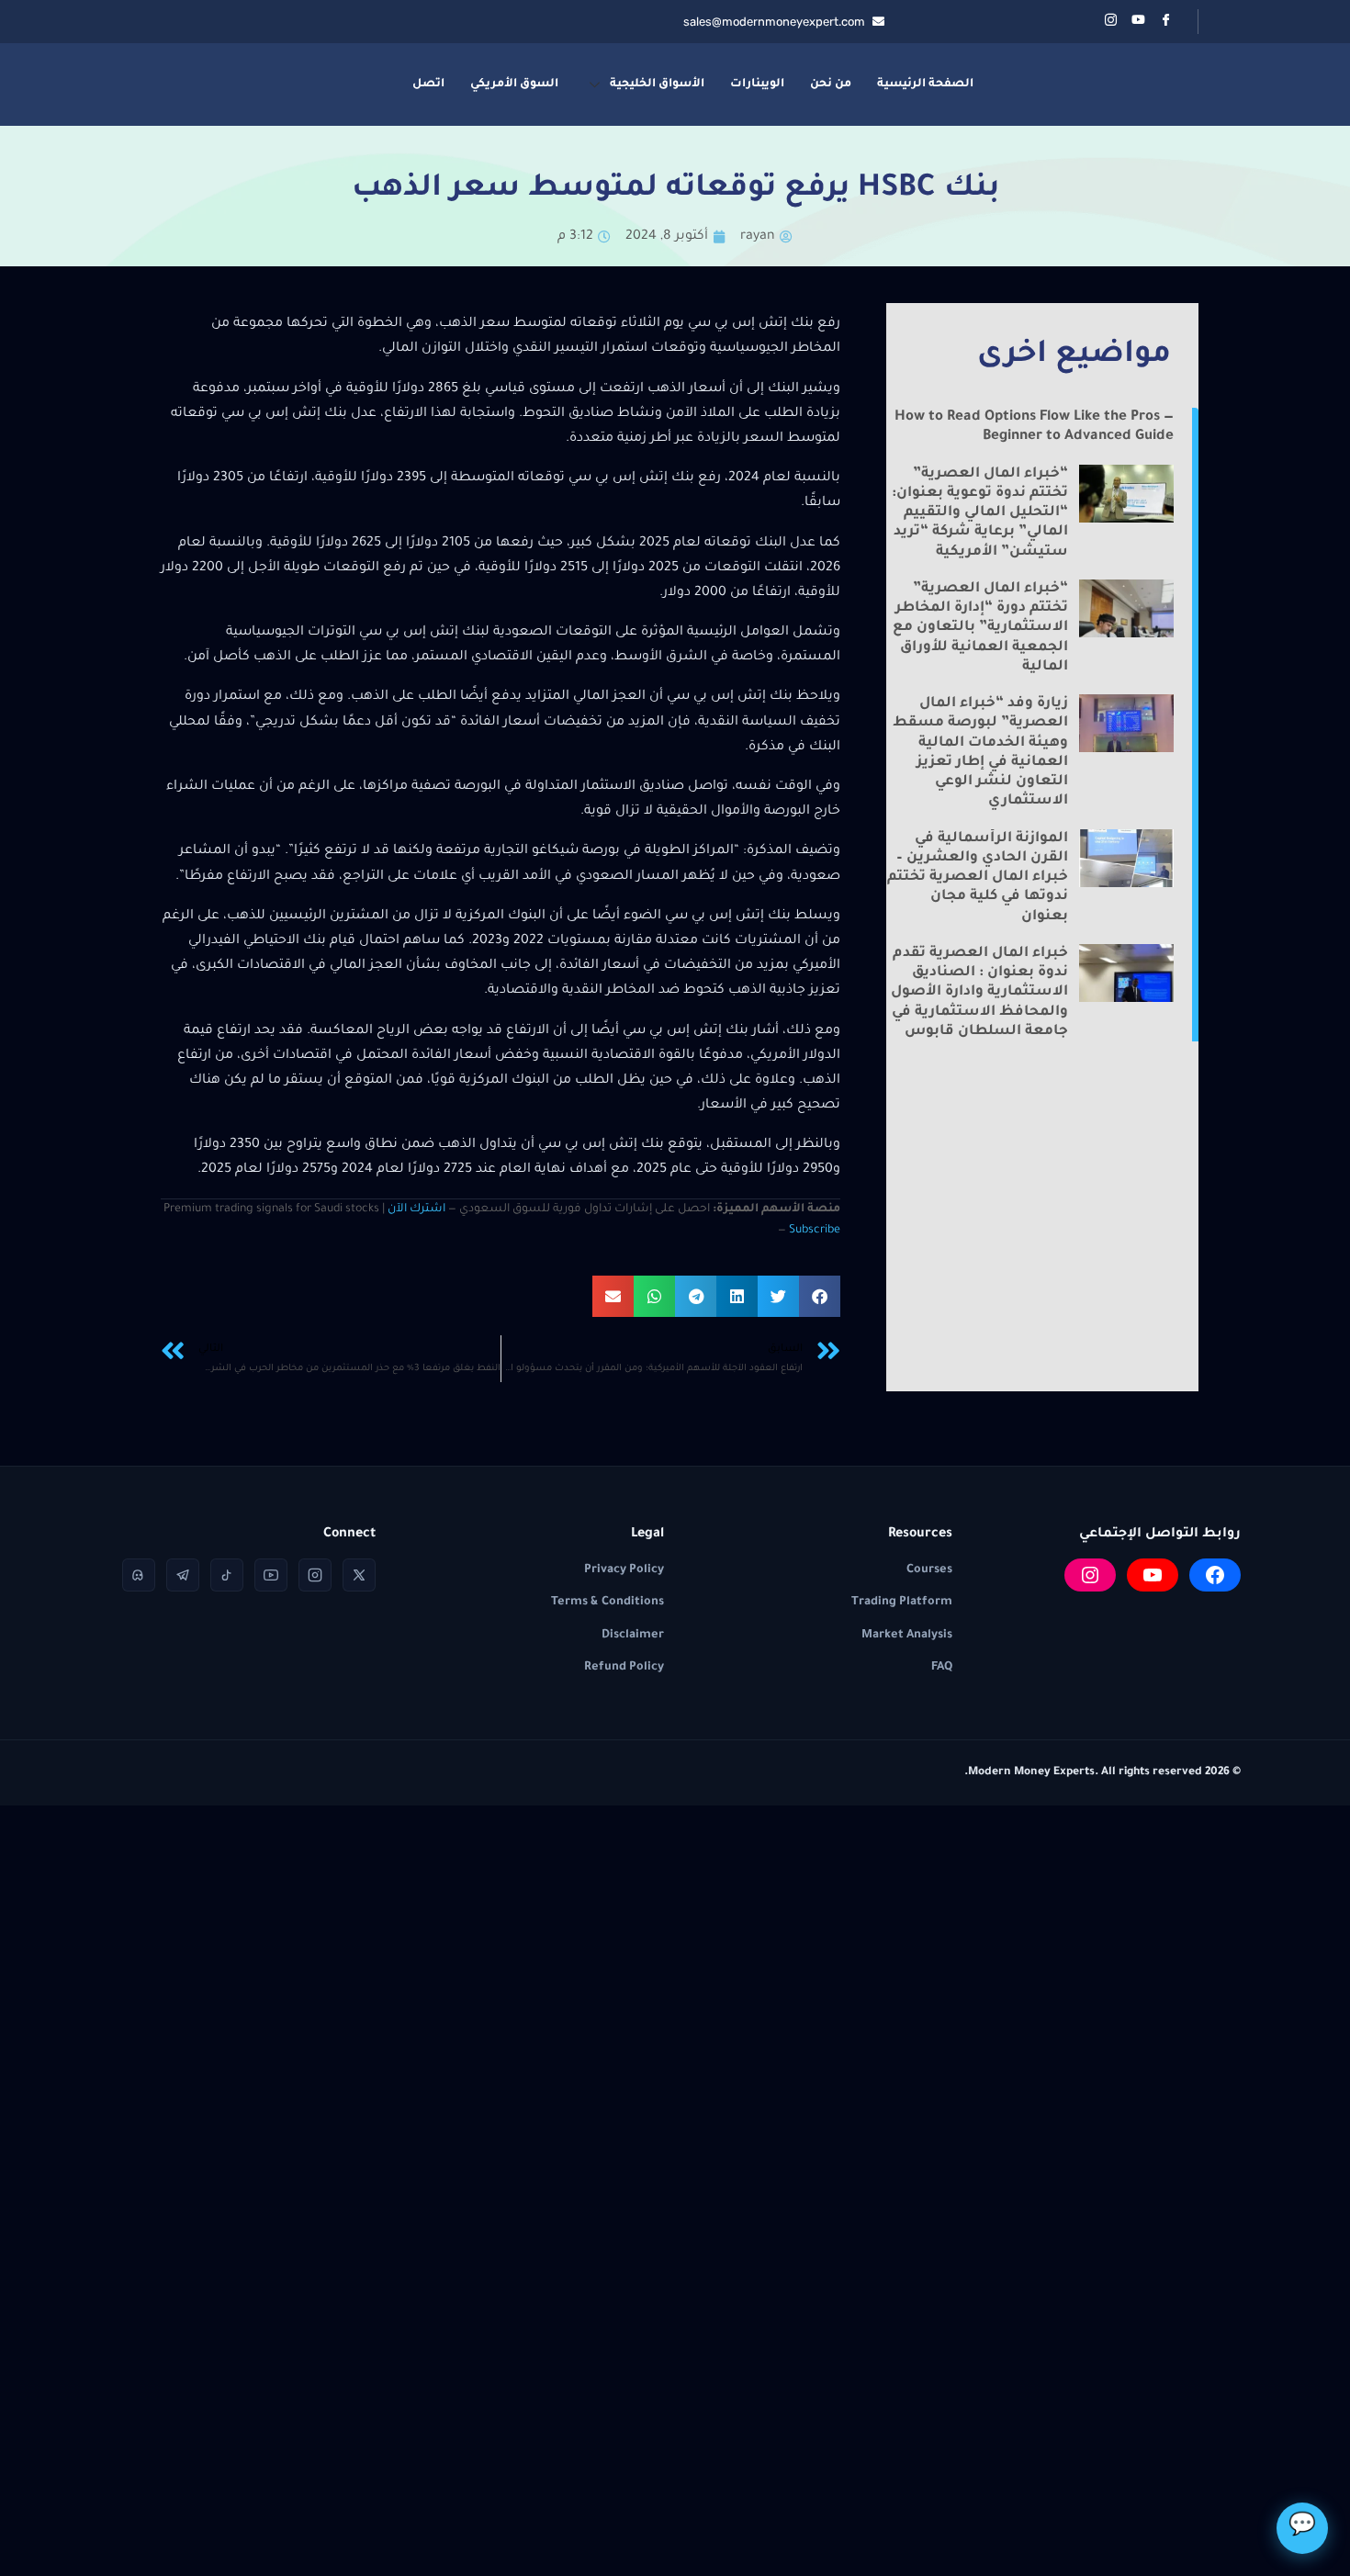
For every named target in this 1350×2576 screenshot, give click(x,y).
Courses (929, 1570)
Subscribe (815, 1231)
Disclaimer (633, 1636)
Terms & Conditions (607, 1603)
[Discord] (139, 1575)
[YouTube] (1153, 1575)
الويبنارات (757, 84)
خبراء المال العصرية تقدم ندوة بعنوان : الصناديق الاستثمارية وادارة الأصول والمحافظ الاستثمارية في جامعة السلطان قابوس (979, 993)
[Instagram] (1090, 1575)
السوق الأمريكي (514, 84)
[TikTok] (227, 1575)
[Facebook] (1165, 22)
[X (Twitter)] (359, 1575)
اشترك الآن (416, 1209)
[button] (820, 1296)
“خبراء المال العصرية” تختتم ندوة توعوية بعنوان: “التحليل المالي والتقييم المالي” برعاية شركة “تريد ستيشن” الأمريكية (980, 513)
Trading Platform (902, 1603)
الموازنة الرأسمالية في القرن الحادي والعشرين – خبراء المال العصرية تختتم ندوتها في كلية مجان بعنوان (978, 878)
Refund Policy (624, 1668)
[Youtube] (1138, 22)
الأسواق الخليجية (657, 84)
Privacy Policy (624, 1570)
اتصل (428, 84)
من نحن (831, 84)
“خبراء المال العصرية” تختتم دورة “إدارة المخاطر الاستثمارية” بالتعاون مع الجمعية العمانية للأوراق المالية (980, 628)
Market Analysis (907, 1636)
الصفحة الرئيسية (925, 84)
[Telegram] (183, 1575)
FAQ (942, 1668)
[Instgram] (1110, 22)
